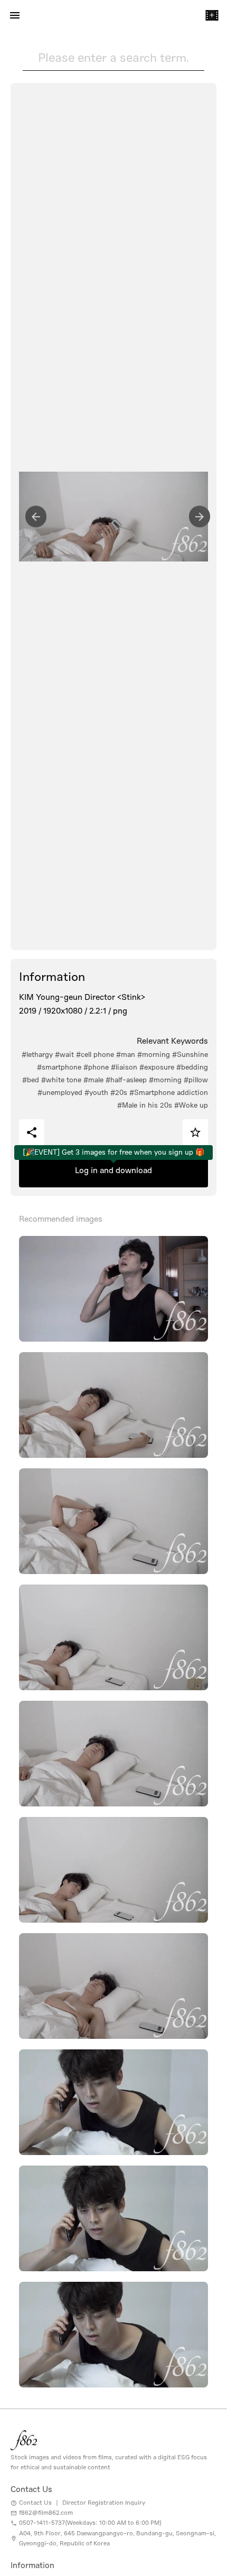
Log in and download (113, 1170)
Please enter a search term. (113, 58)
